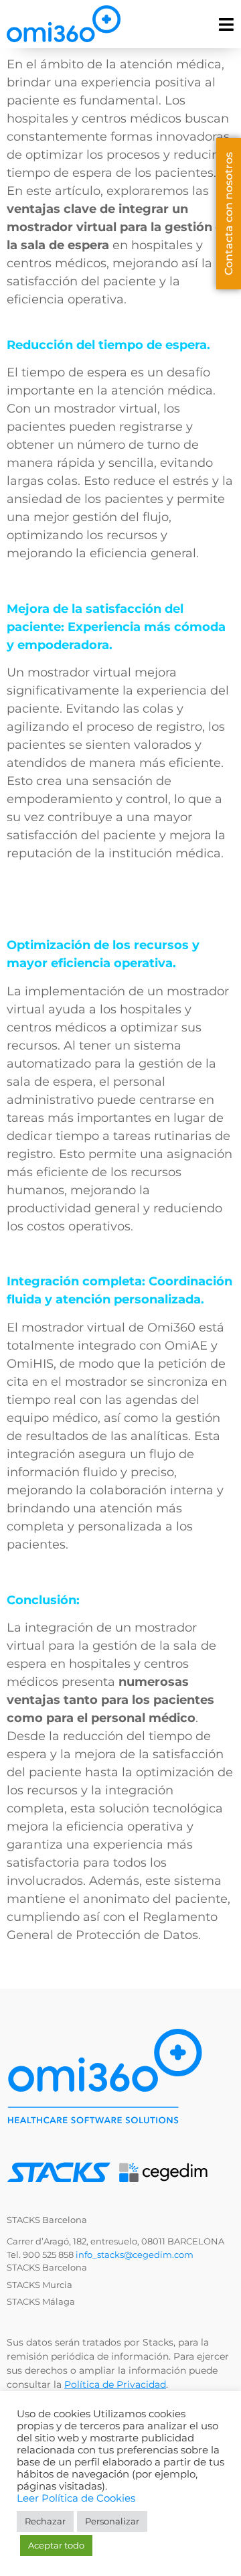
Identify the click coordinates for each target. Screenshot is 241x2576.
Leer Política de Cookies (76, 2498)
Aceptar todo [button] (56, 2545)
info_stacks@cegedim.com (135, 2255)
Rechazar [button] (45, 2521)
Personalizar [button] (112, 2521)
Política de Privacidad (115, 2384)
